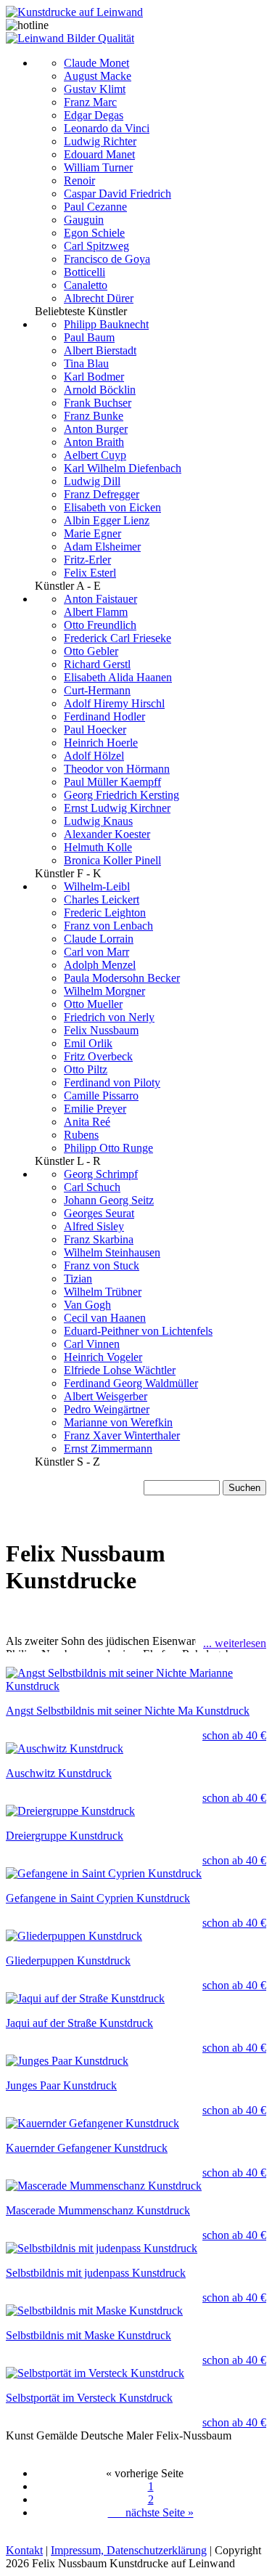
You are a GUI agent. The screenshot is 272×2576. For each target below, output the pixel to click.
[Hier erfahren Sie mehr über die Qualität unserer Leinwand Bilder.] (70, 38)
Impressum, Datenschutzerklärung (129, 2550)
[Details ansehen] (136, 1680)
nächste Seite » (151, 2512)
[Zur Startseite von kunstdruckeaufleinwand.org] (74, 12)
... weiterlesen (235, 1643)
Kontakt (24, 2550)
